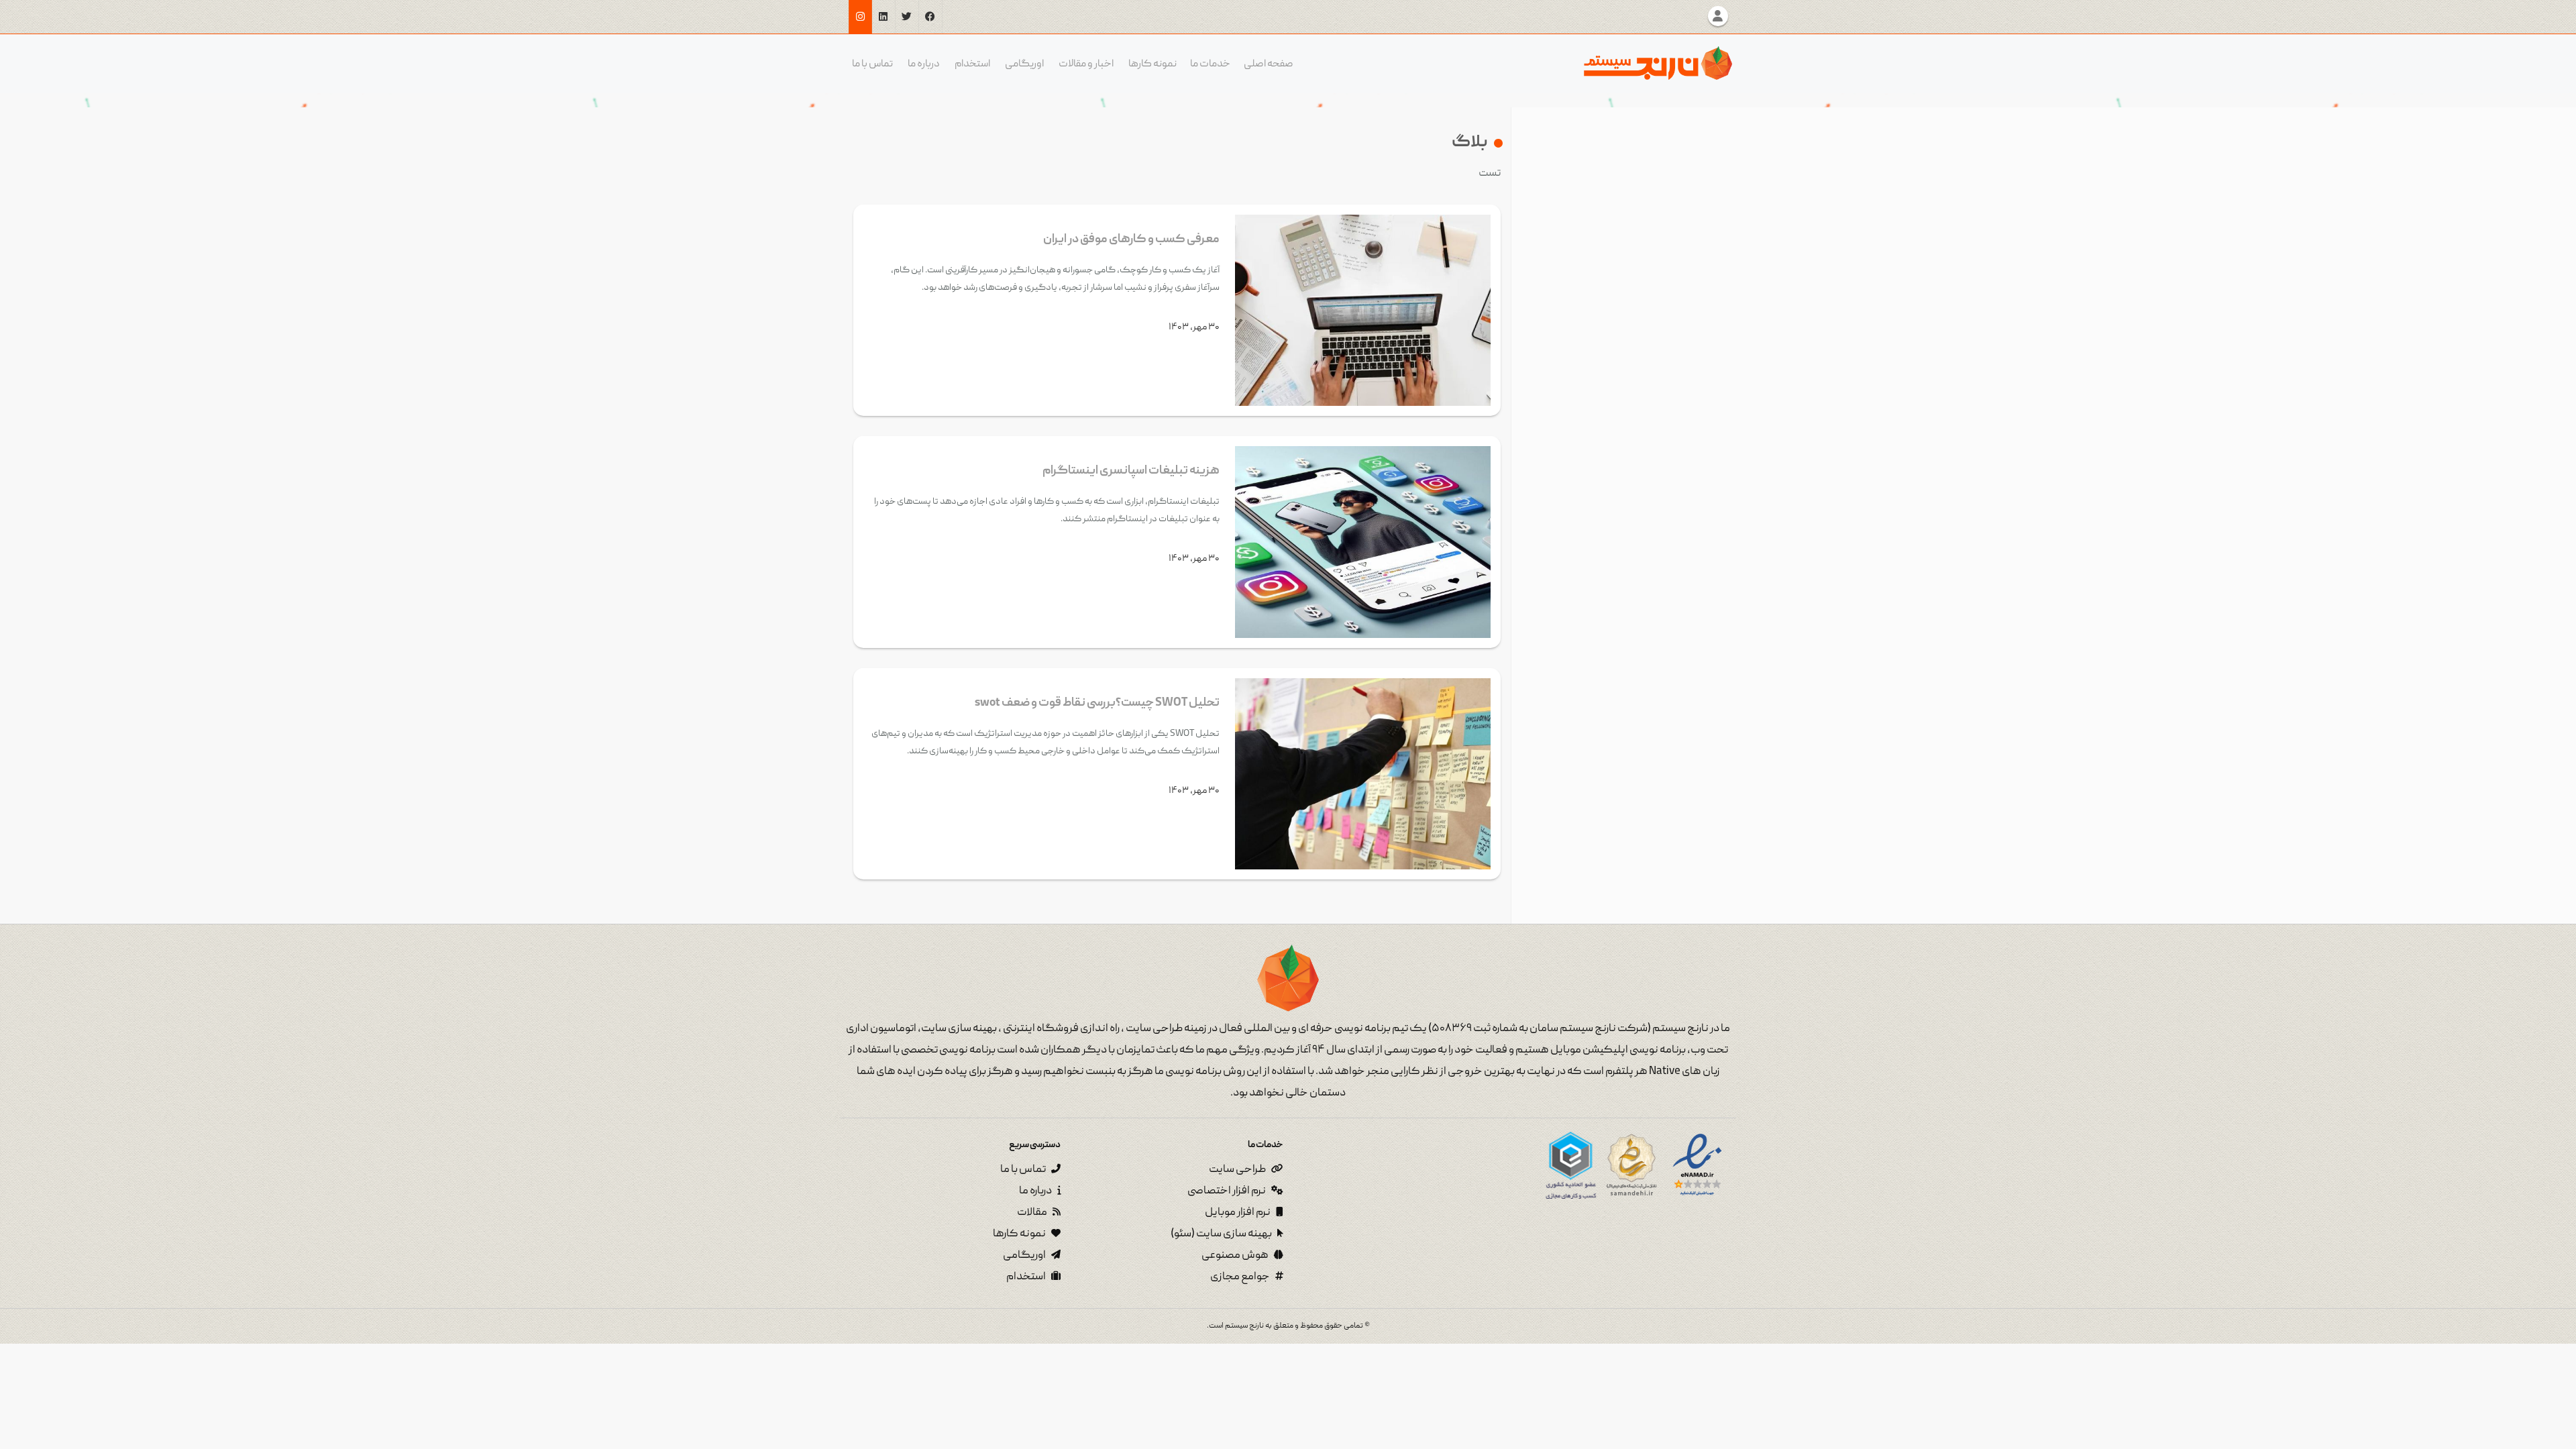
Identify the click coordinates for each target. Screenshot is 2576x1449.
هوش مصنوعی (1236, 1256)
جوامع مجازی (1241, 1277)
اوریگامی (1024, 64)
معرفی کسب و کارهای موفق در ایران (1131, 240)
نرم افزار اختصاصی (1227, 1191)
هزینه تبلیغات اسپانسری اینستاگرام (1131, 471)
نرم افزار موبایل (1238, 1213)
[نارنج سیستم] (1658, 63)
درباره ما (924, 64)
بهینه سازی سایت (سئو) (1222, 1234)
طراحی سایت (1238, 1170)
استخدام (972, 64)
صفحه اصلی (1269, 64)
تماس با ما (872, 64)
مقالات (1033, 1213)
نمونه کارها (1152, 64)
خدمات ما (1210, 64)
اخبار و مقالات (1086, 64)
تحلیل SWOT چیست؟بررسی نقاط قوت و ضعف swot (1097, 703)
